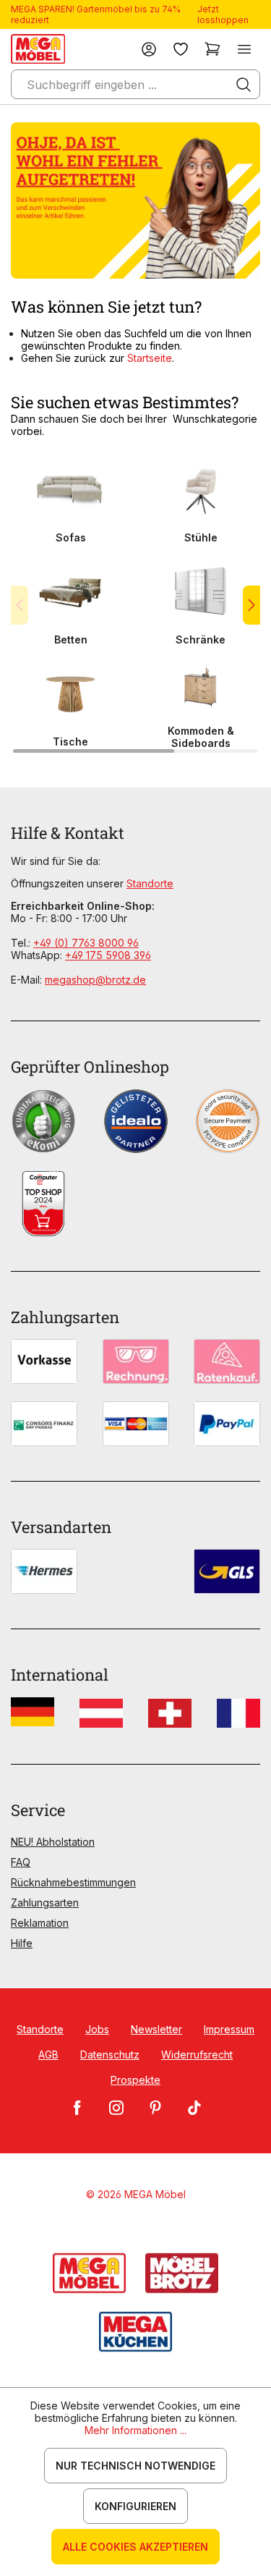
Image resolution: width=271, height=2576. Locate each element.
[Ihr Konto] (149, 49)
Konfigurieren (135, 2506)
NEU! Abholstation (53, 1842)
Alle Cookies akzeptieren (135, 2547)
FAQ (21, 1862)
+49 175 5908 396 (108, 955)
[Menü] (244, 49)
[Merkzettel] (181, 49)
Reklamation (40, 1923)
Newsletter (156, 2029)
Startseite (150, 358)
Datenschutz (110, 2055)
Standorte (150, 883)
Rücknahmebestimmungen (73, 1882)
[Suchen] (244, 85)
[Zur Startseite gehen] (38, 49)
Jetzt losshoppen (223, 14)
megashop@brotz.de (95, 980)
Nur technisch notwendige (135, 2466)
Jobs (97, 2029)
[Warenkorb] (212, 49)
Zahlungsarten (45, 1903)
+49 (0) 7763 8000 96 (86, 943)
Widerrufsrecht (197, 2055)
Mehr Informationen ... (135, 2430)
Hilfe (22, 1943)
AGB (48, 2055)
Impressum (229, 2029)
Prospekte (135, 2080)
